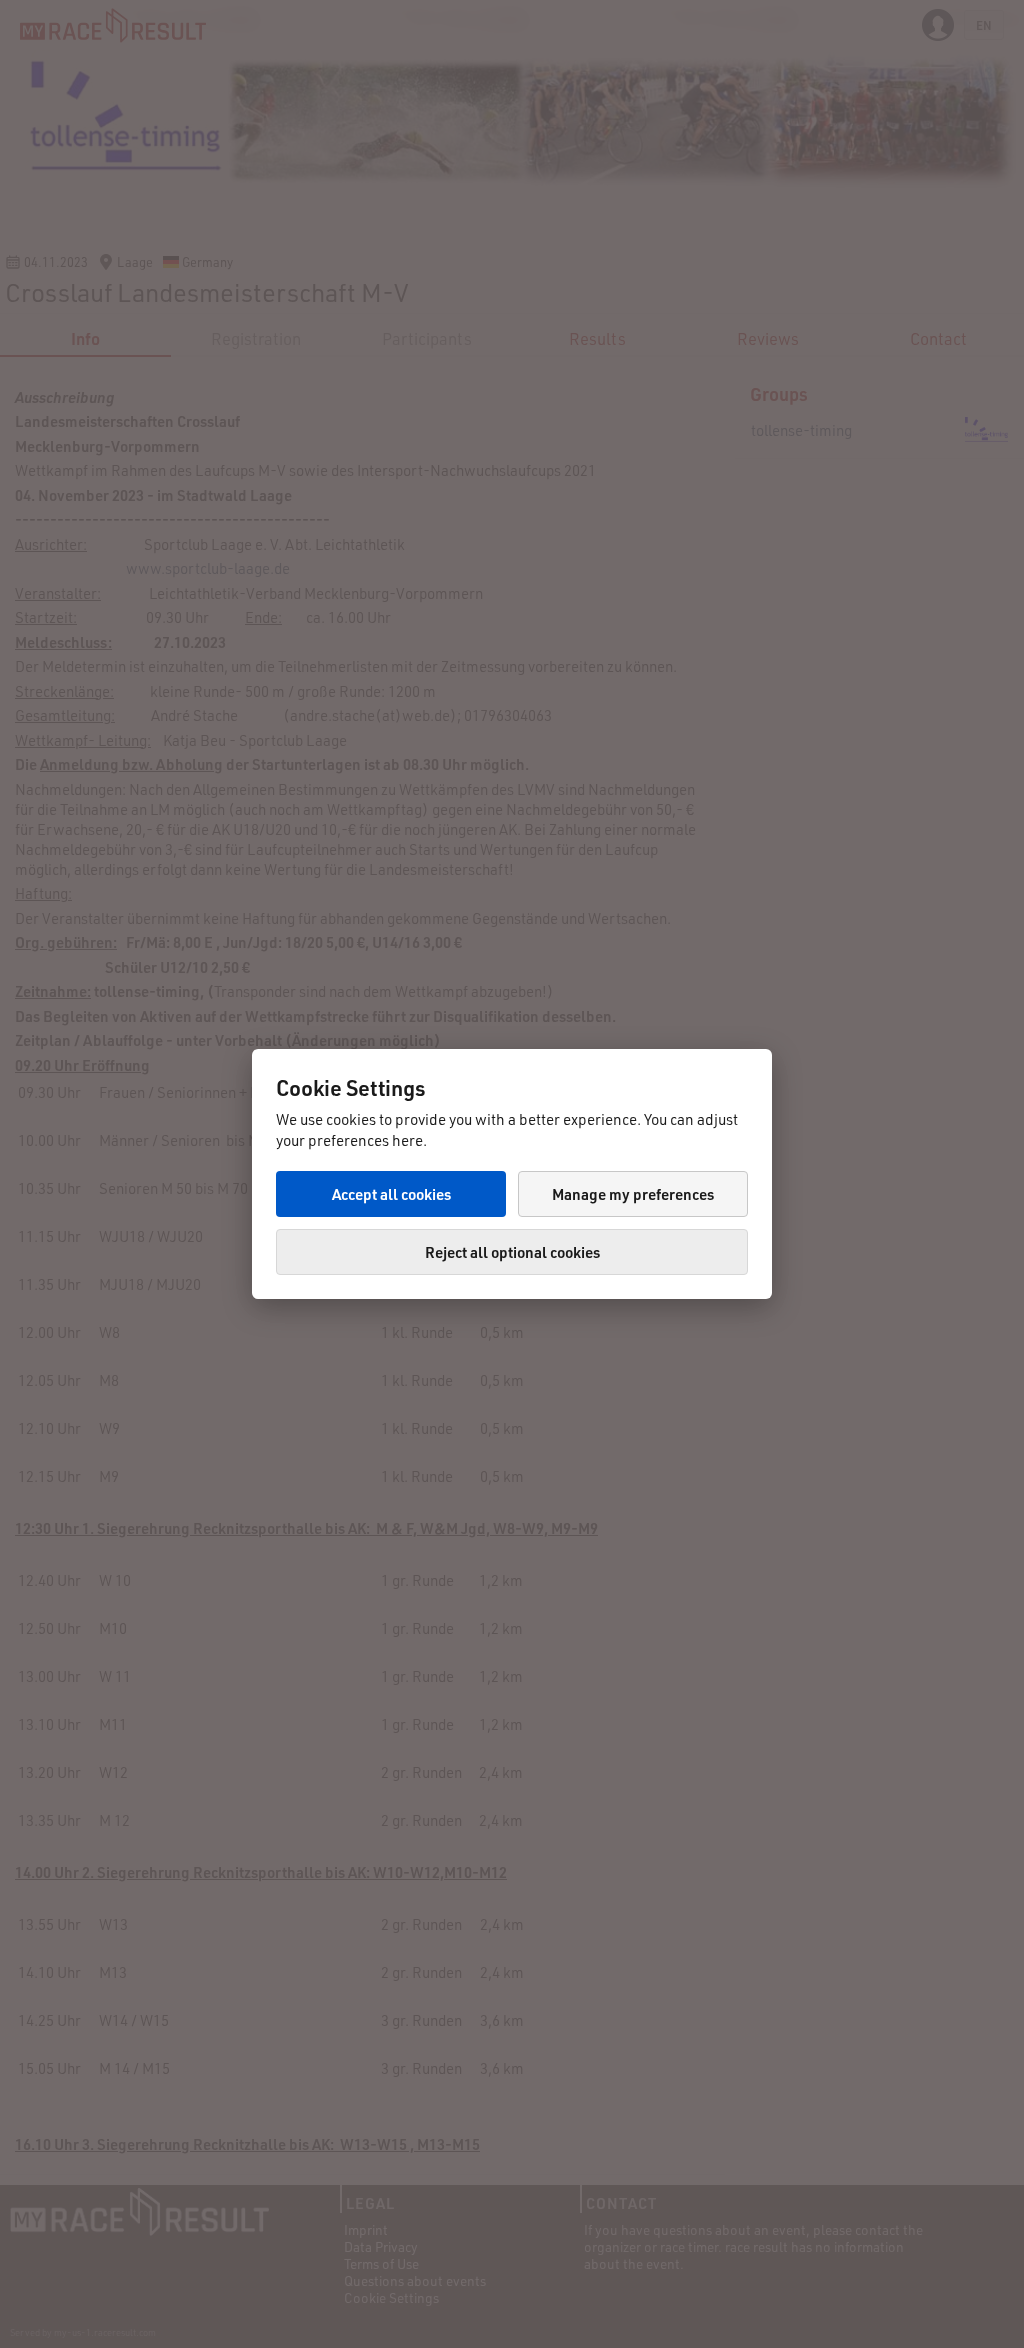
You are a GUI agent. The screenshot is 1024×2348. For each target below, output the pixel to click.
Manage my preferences (633, 1194)
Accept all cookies (391, 1194)
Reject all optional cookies (512, 1252)
